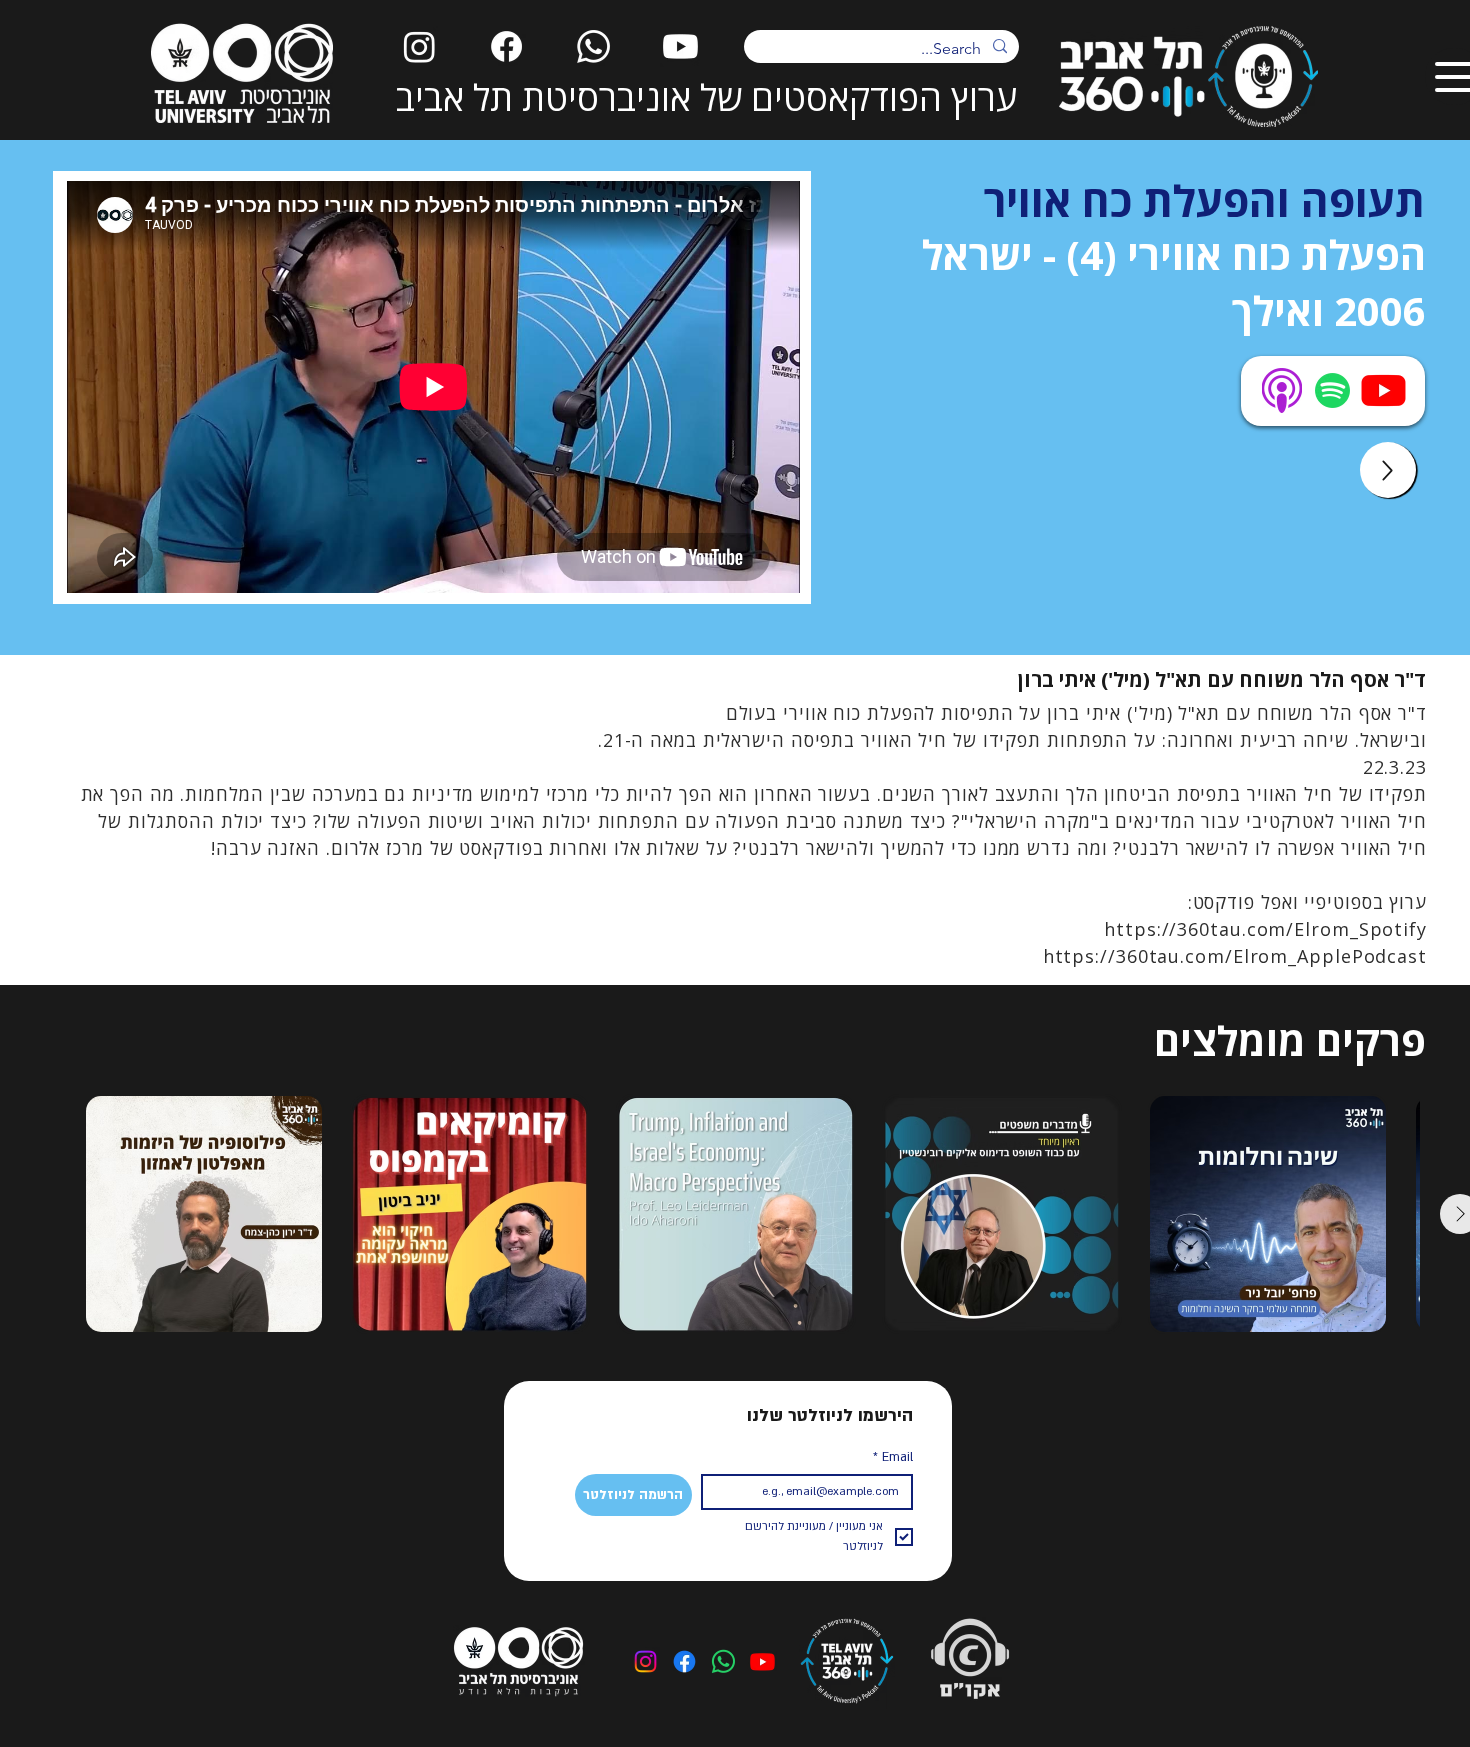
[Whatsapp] (593, 46)
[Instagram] (419, 46)
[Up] (1388, 470)
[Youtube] (680, 46)
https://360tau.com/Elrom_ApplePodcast (1235, 956)
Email (893, 1457)
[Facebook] (506, 46)
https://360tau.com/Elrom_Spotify (1265, 929)
